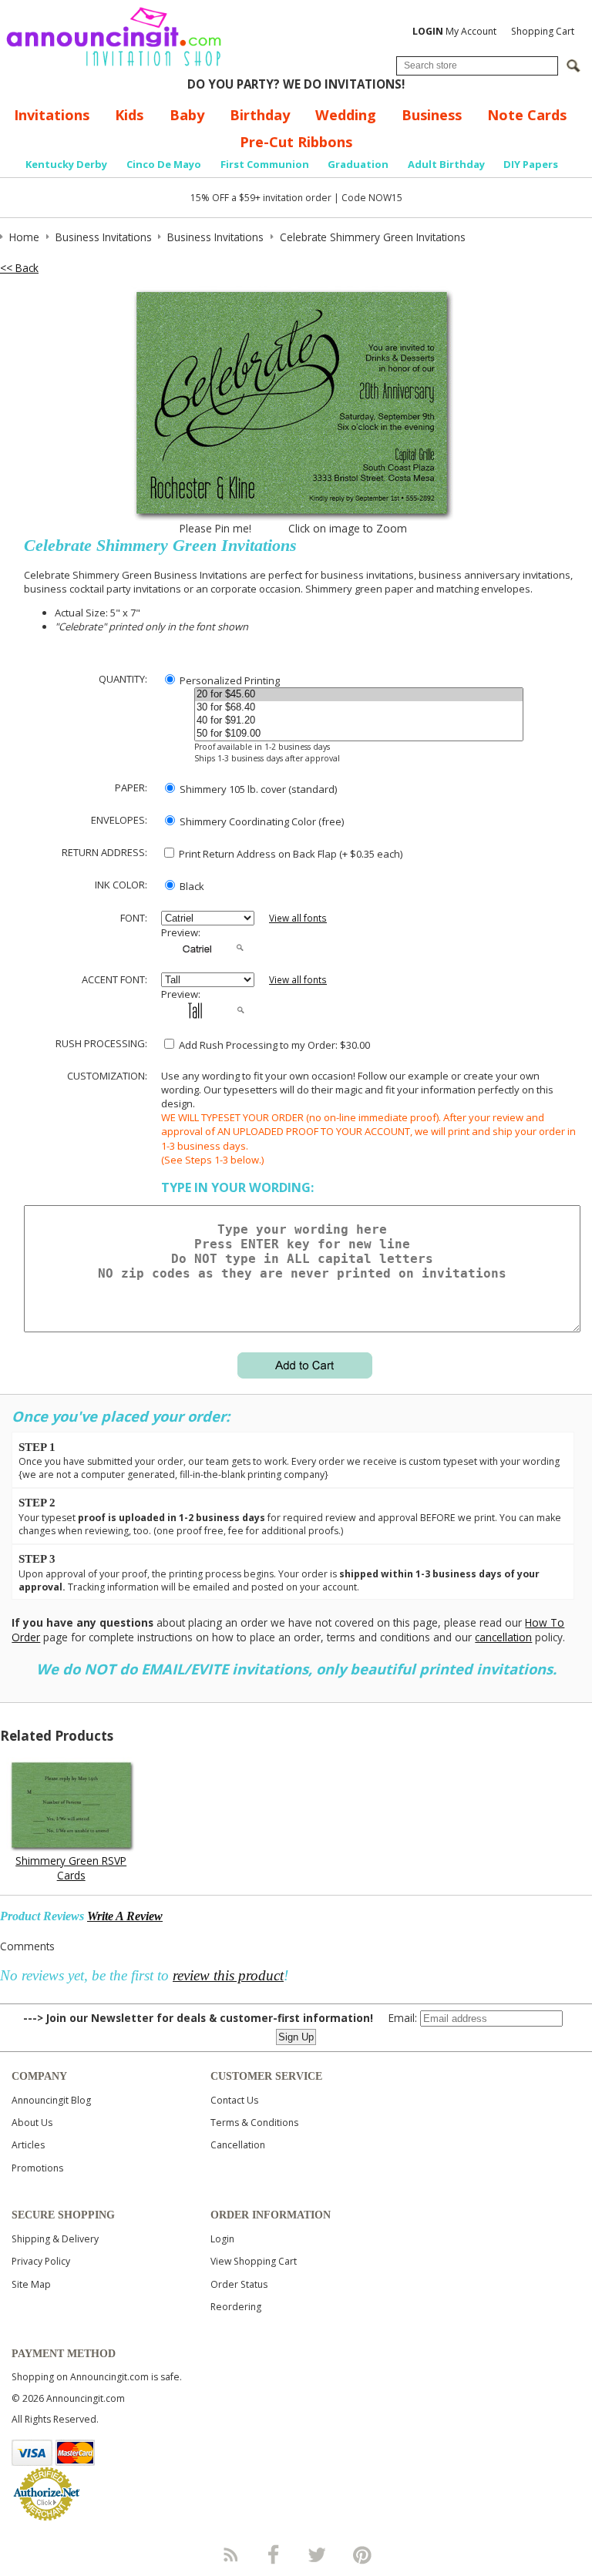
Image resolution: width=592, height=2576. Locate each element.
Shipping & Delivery (55, 2239)
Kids (129, 115)
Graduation (358, 164)
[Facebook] (274, 2554)
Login (222, 2239)
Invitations (52, 115)
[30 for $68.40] (359, 708)
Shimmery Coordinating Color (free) (261, 821)
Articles (28, 2145)
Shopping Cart (543, 31)
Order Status (239, 2284)
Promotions (37, 2168)
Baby (187, 115)
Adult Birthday (446, 164)
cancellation (503, 1637)
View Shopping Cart (254, 2261)
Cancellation (238, 2145)
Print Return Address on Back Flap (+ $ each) (289, 854)
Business (432, 115)
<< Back (19, 268)
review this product (228, 1975)
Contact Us (234, 2100)
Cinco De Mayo (164, 164)
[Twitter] (318, 2554)
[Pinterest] (362, 2554)
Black (191, 886)
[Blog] (230, 2554)
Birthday (260, 115)
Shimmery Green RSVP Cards (71, 1868)
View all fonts (298, 918)
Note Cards (527, 115)
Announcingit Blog (51, 2100)
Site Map (31, 2284)
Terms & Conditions (254, 2123)
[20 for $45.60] (359, 695)
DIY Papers (531, 164)
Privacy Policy (41, 2261)
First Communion (265, 164)
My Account (454, 31)
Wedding (346, 115)
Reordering (236, 2307)
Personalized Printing (229, 680)
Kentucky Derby (66, 164)
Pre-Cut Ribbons (296, 142)
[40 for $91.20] (359, 721)
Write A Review (125, 1916)
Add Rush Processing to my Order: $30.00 (273, 1045)
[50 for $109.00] (359, 734)
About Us (32, 2123)
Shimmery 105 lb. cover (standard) (257, 789)
